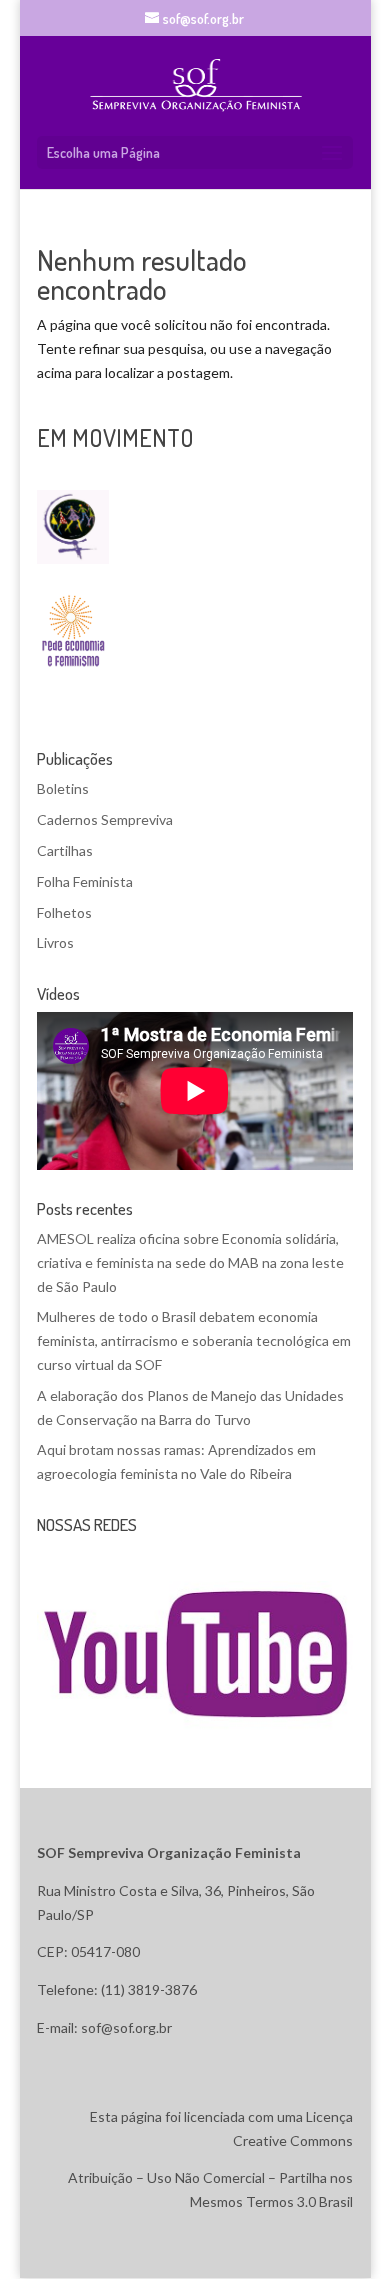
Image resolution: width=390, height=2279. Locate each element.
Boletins (63, 788)
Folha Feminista (85, 881)
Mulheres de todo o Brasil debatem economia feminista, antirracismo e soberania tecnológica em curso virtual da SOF (194, 1340)
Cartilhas (65, 850)
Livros (55, 942)
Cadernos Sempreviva (105, 819)
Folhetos (64, 912)
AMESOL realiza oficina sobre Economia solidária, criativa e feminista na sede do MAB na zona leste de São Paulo (190, 1262)
